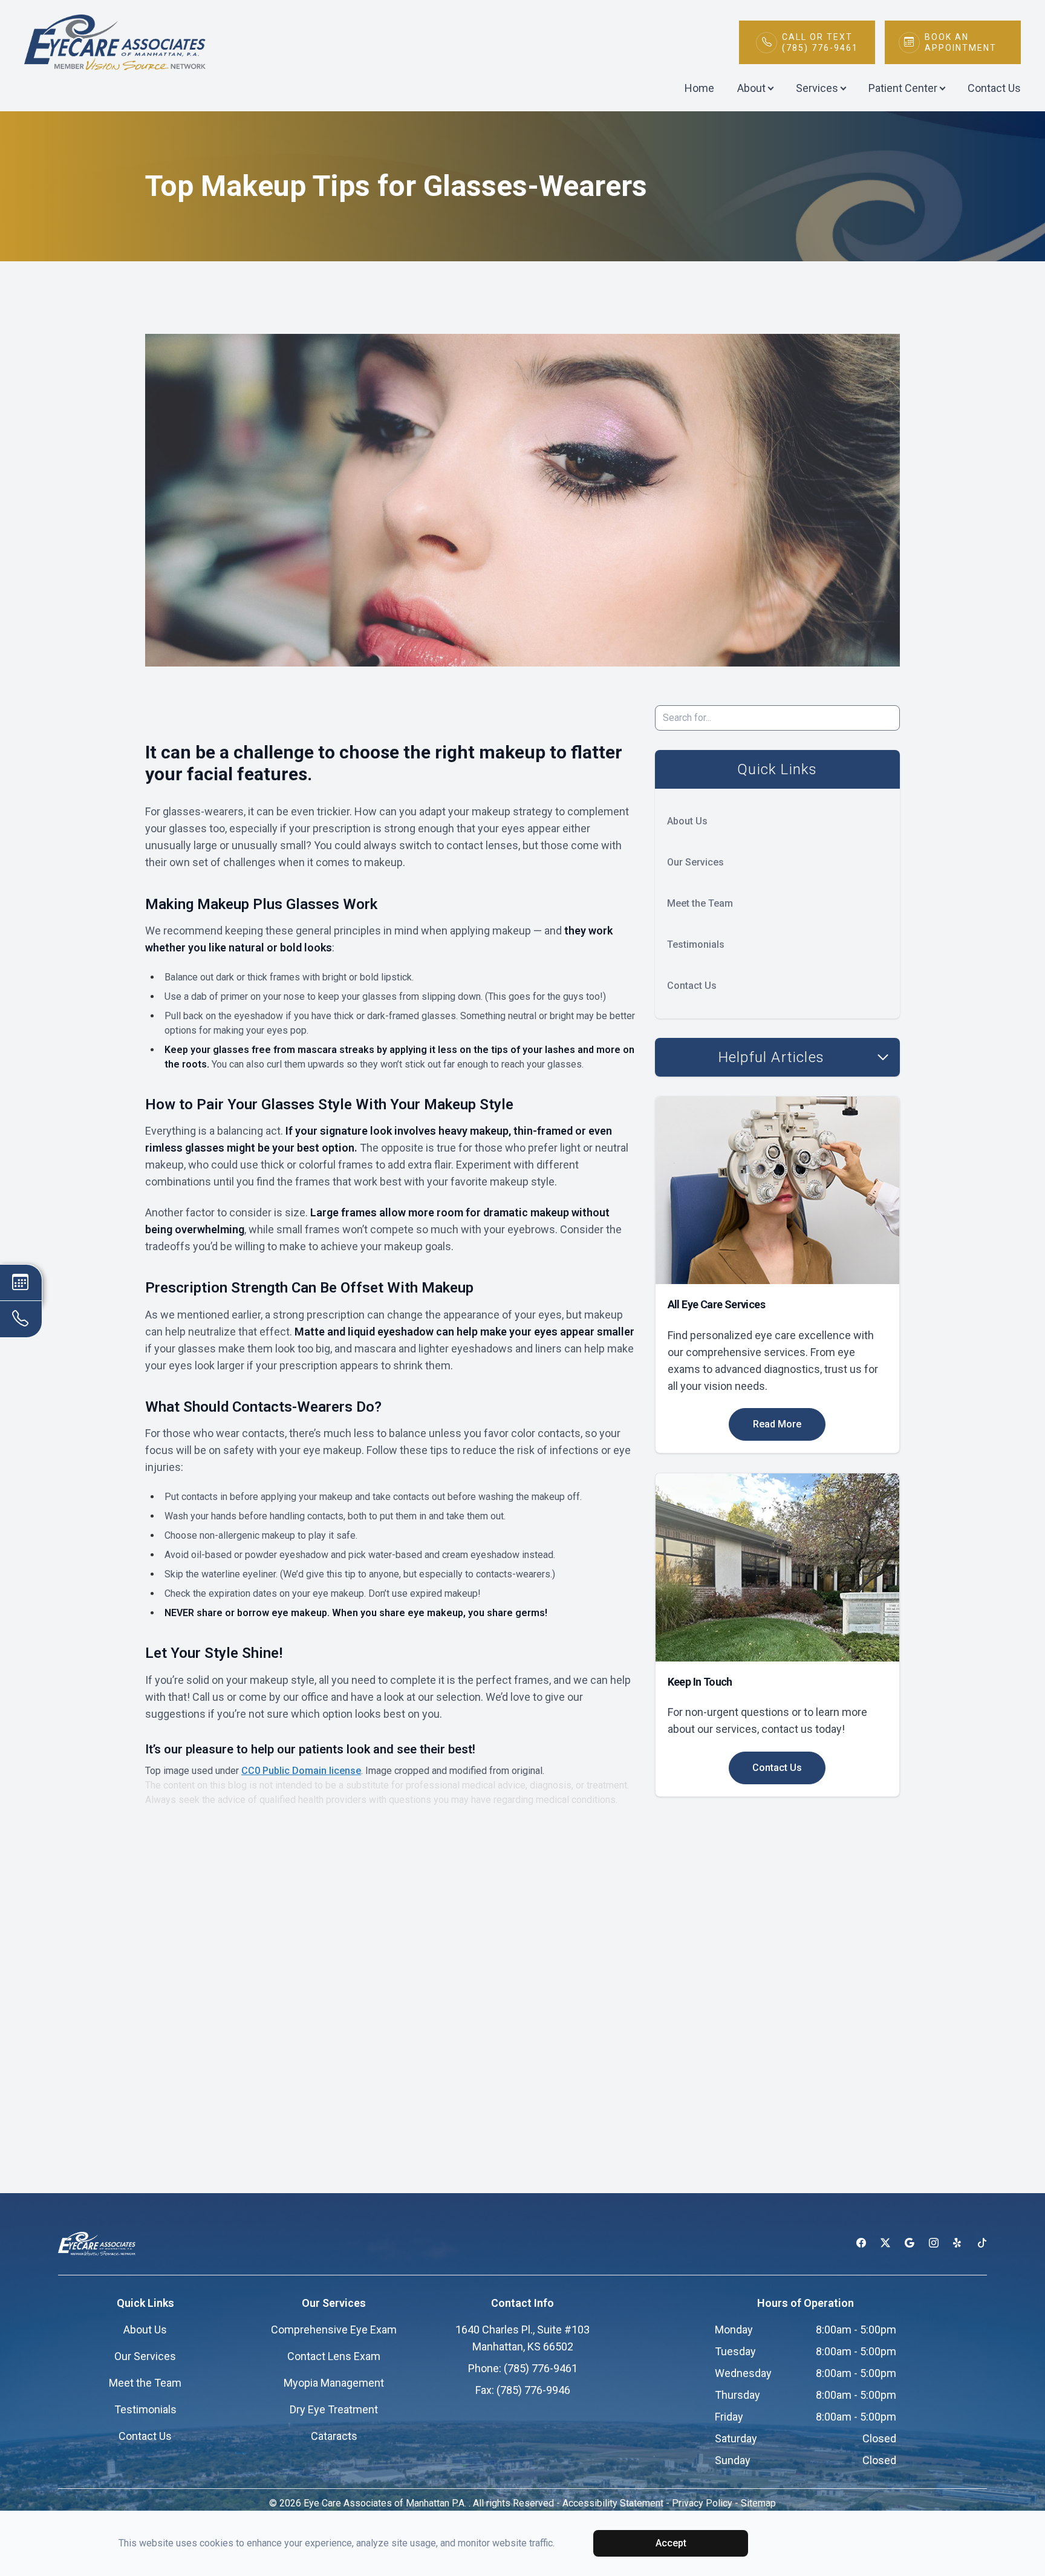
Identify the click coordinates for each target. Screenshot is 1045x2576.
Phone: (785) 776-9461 (523, 2368)
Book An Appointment (961, 42)
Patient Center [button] (903, 88)
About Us (687, 821)
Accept (671, 2543)
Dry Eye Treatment (334, 2409)
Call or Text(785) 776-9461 (820, 42)
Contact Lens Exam (334, 2356)
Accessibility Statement (613, 2503)
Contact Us (994, 88)
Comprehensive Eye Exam (334, 2330)
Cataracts (334, 2436)
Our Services (695, 862)
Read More (777, 1424)
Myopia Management (334, 2383)
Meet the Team (700, 903)
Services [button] (817, 88)
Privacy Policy (702, 2503)
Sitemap (758, 2503)
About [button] (751, 88)
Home (699, 88)
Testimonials (696, 944)
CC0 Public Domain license (301, 1771)
